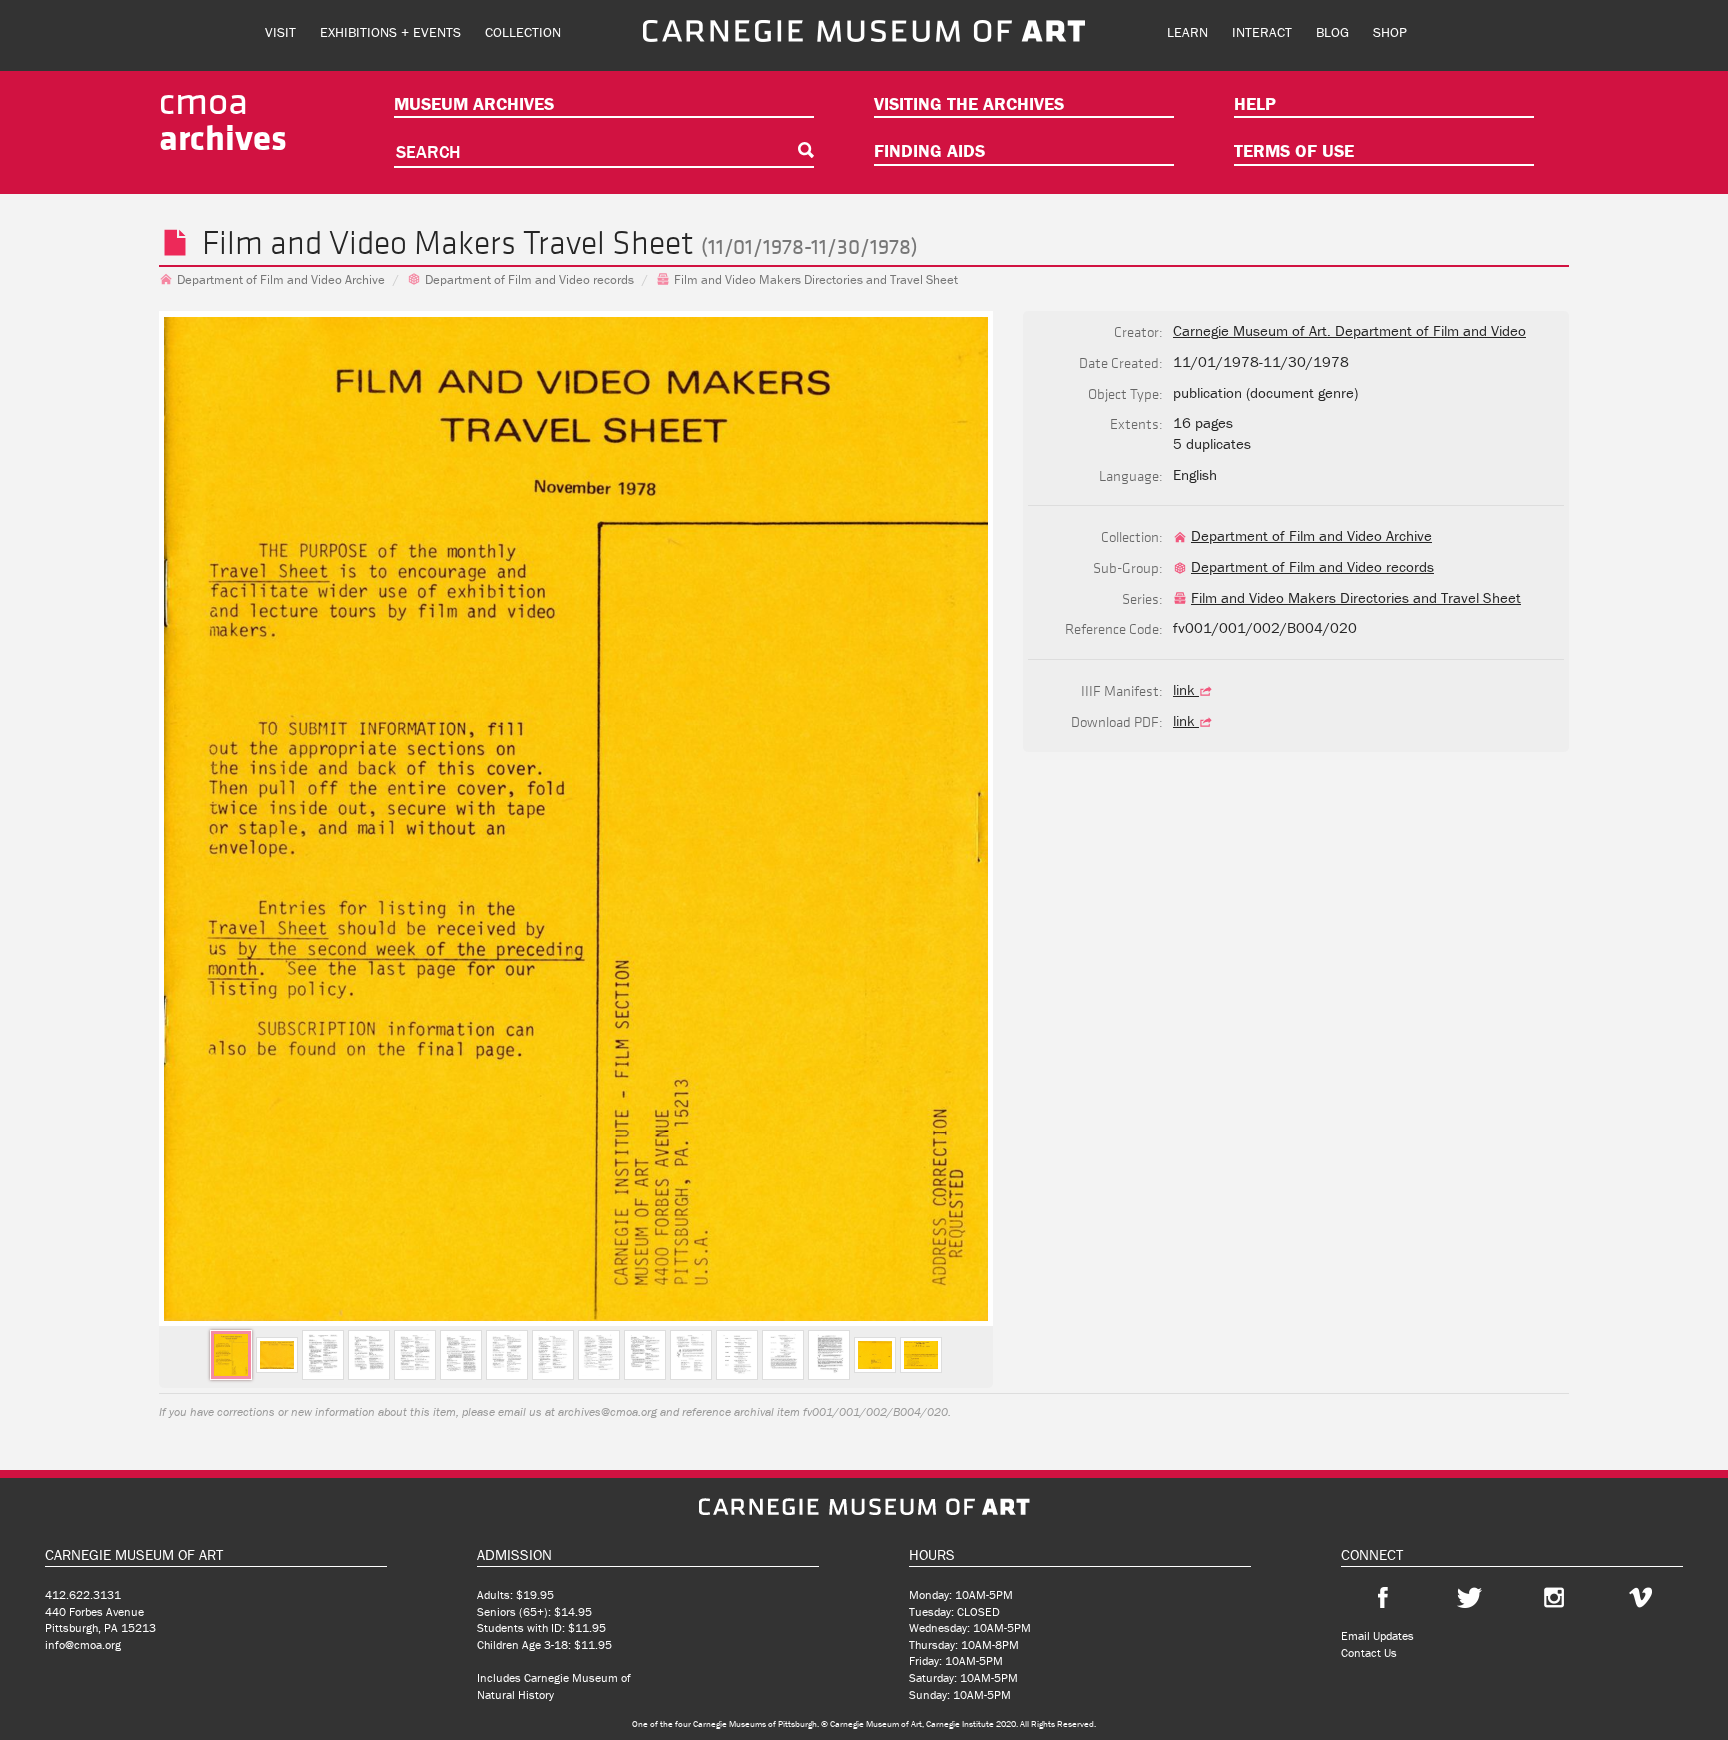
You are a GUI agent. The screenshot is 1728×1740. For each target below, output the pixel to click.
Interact (1262, 32)
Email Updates (1377, 1635)
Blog (1332, 32)
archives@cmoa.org (607, 1411)
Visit (280, 32)
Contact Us (1369, 1652)
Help (1255, 103)
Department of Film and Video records (529, 279)
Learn (1187, 32)
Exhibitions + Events (390, 32)
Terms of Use (1294, 150)
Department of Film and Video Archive (281, 279)
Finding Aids (929, 150)
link (1186, 689)
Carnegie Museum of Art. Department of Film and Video (1349, 330)
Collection (523, 32)
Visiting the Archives (969, 103)
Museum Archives (474, 103)
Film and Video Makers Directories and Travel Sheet (816, 279)
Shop (1390, 32)
